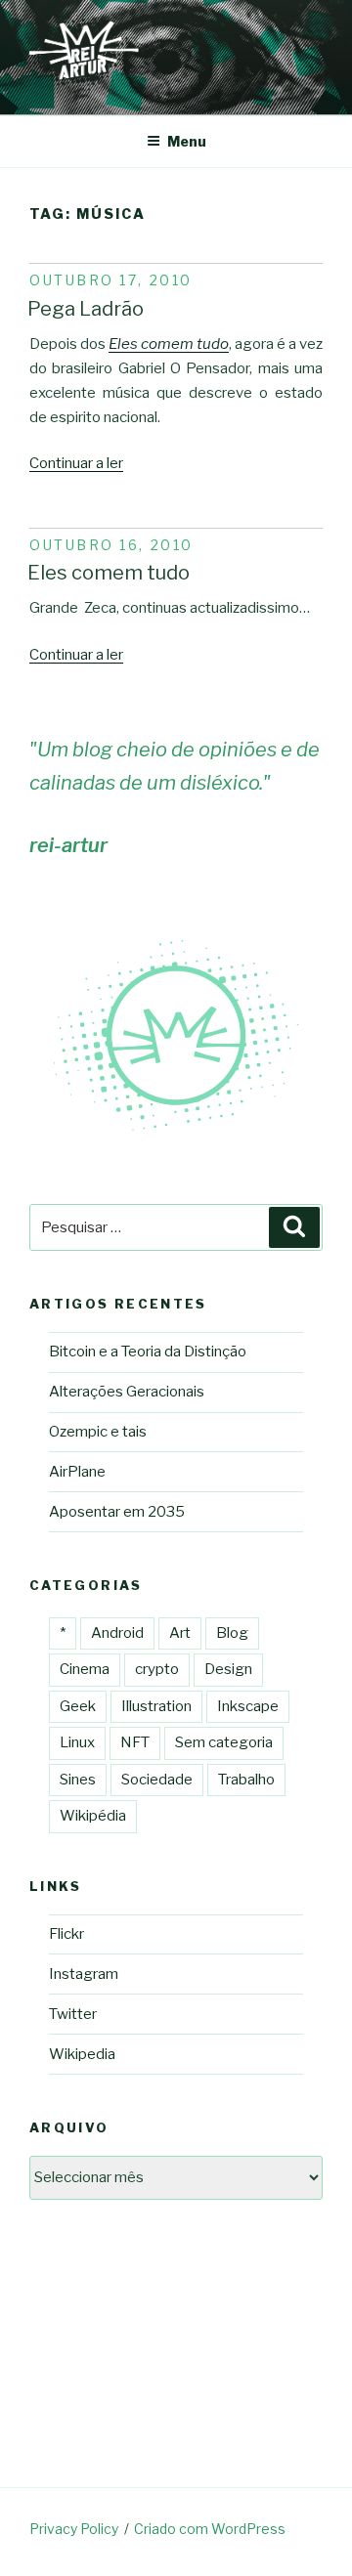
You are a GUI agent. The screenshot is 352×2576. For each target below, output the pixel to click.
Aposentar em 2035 (117, 1512)
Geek (78, 1706)
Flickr (66, 1934)
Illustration (156, 1706)
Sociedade (157, 1780)
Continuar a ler (76, 463)
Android (117, 1633)
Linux (77, 1742)
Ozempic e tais (98, 1432)
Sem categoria (224, 1742)
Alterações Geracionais (127, 1392)
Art (180, 1633)
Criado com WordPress (210, 2529)
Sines (78, 1780)
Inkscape (248, 1706)
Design (228, 1669)
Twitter (73, 2014)
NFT (135, 1742)
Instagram (84, 1974)
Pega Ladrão (86, 309)
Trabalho (246, 1780)
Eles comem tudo (169, 344)
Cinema (85, 1669)
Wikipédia (93, 1816)
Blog (232, 1633)
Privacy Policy (74, 2529)
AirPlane (77, 1472)
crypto (157, 1669)
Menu (187, 141)
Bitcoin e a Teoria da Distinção (148, 1352)
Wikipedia (82, 2054)
